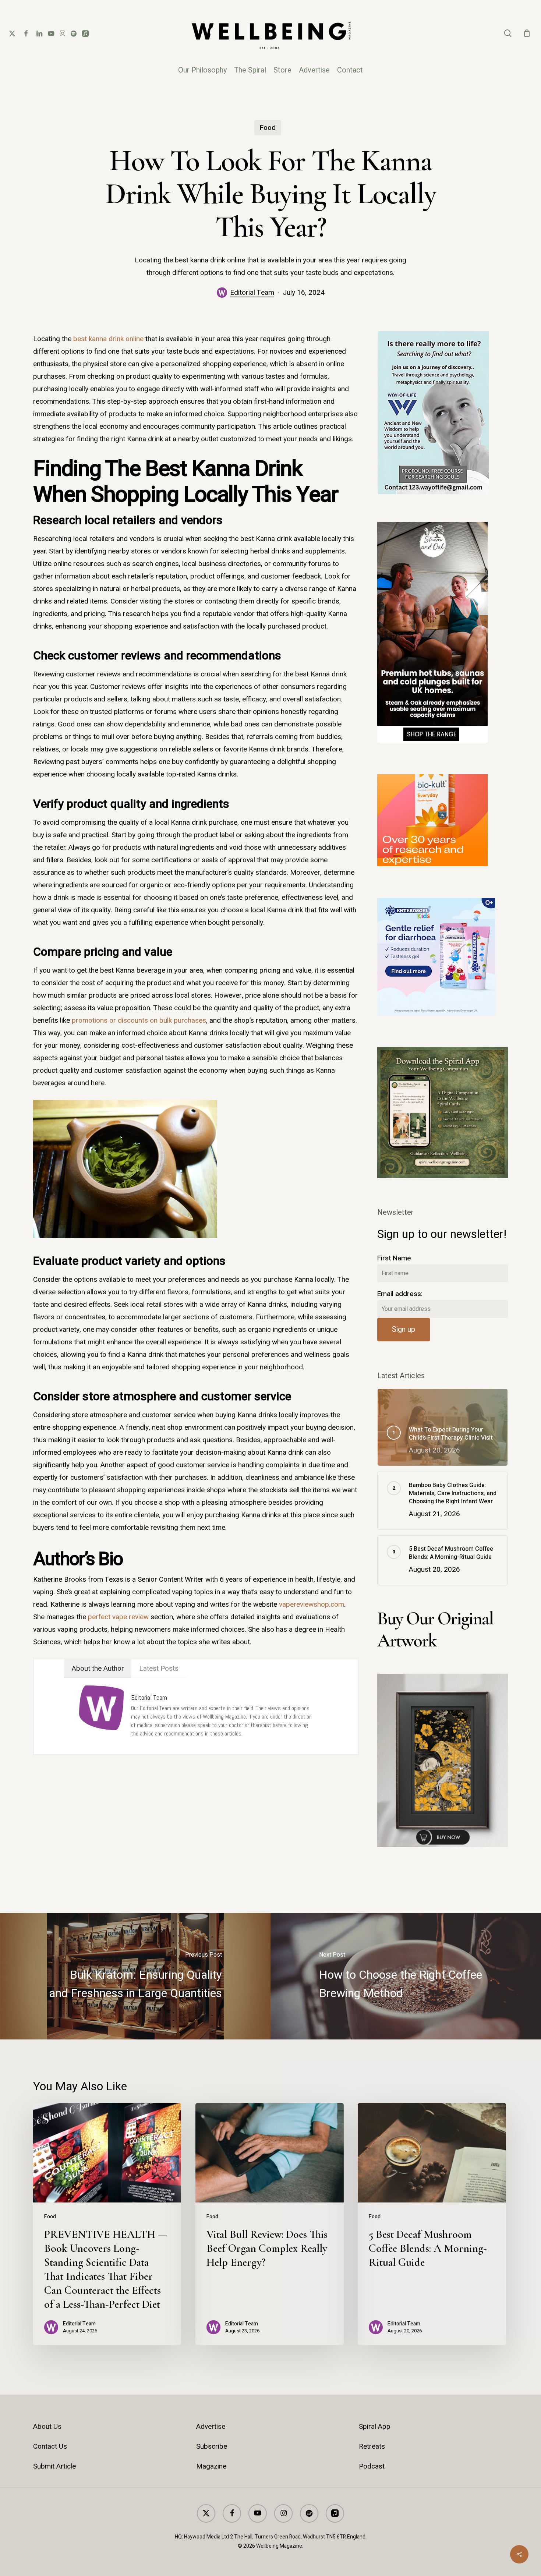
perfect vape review (118, 1617)
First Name (394, 1258)
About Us (47, 2427)
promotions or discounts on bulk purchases (139, 1020)
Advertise (211, 2427)
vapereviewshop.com (312, 1604)
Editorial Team (252, 293)
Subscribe (212, 2446)
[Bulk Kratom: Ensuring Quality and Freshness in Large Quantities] (135, 1976)
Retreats (372, 2446)
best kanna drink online (108, 339)
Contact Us (50, 2446)
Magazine (211, 2466)
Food (268, 128)
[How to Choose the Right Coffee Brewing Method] (406, 1976)
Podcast (372, 2466)
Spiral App (375, 2427)
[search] (508, 33)
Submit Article (54, 2466)
